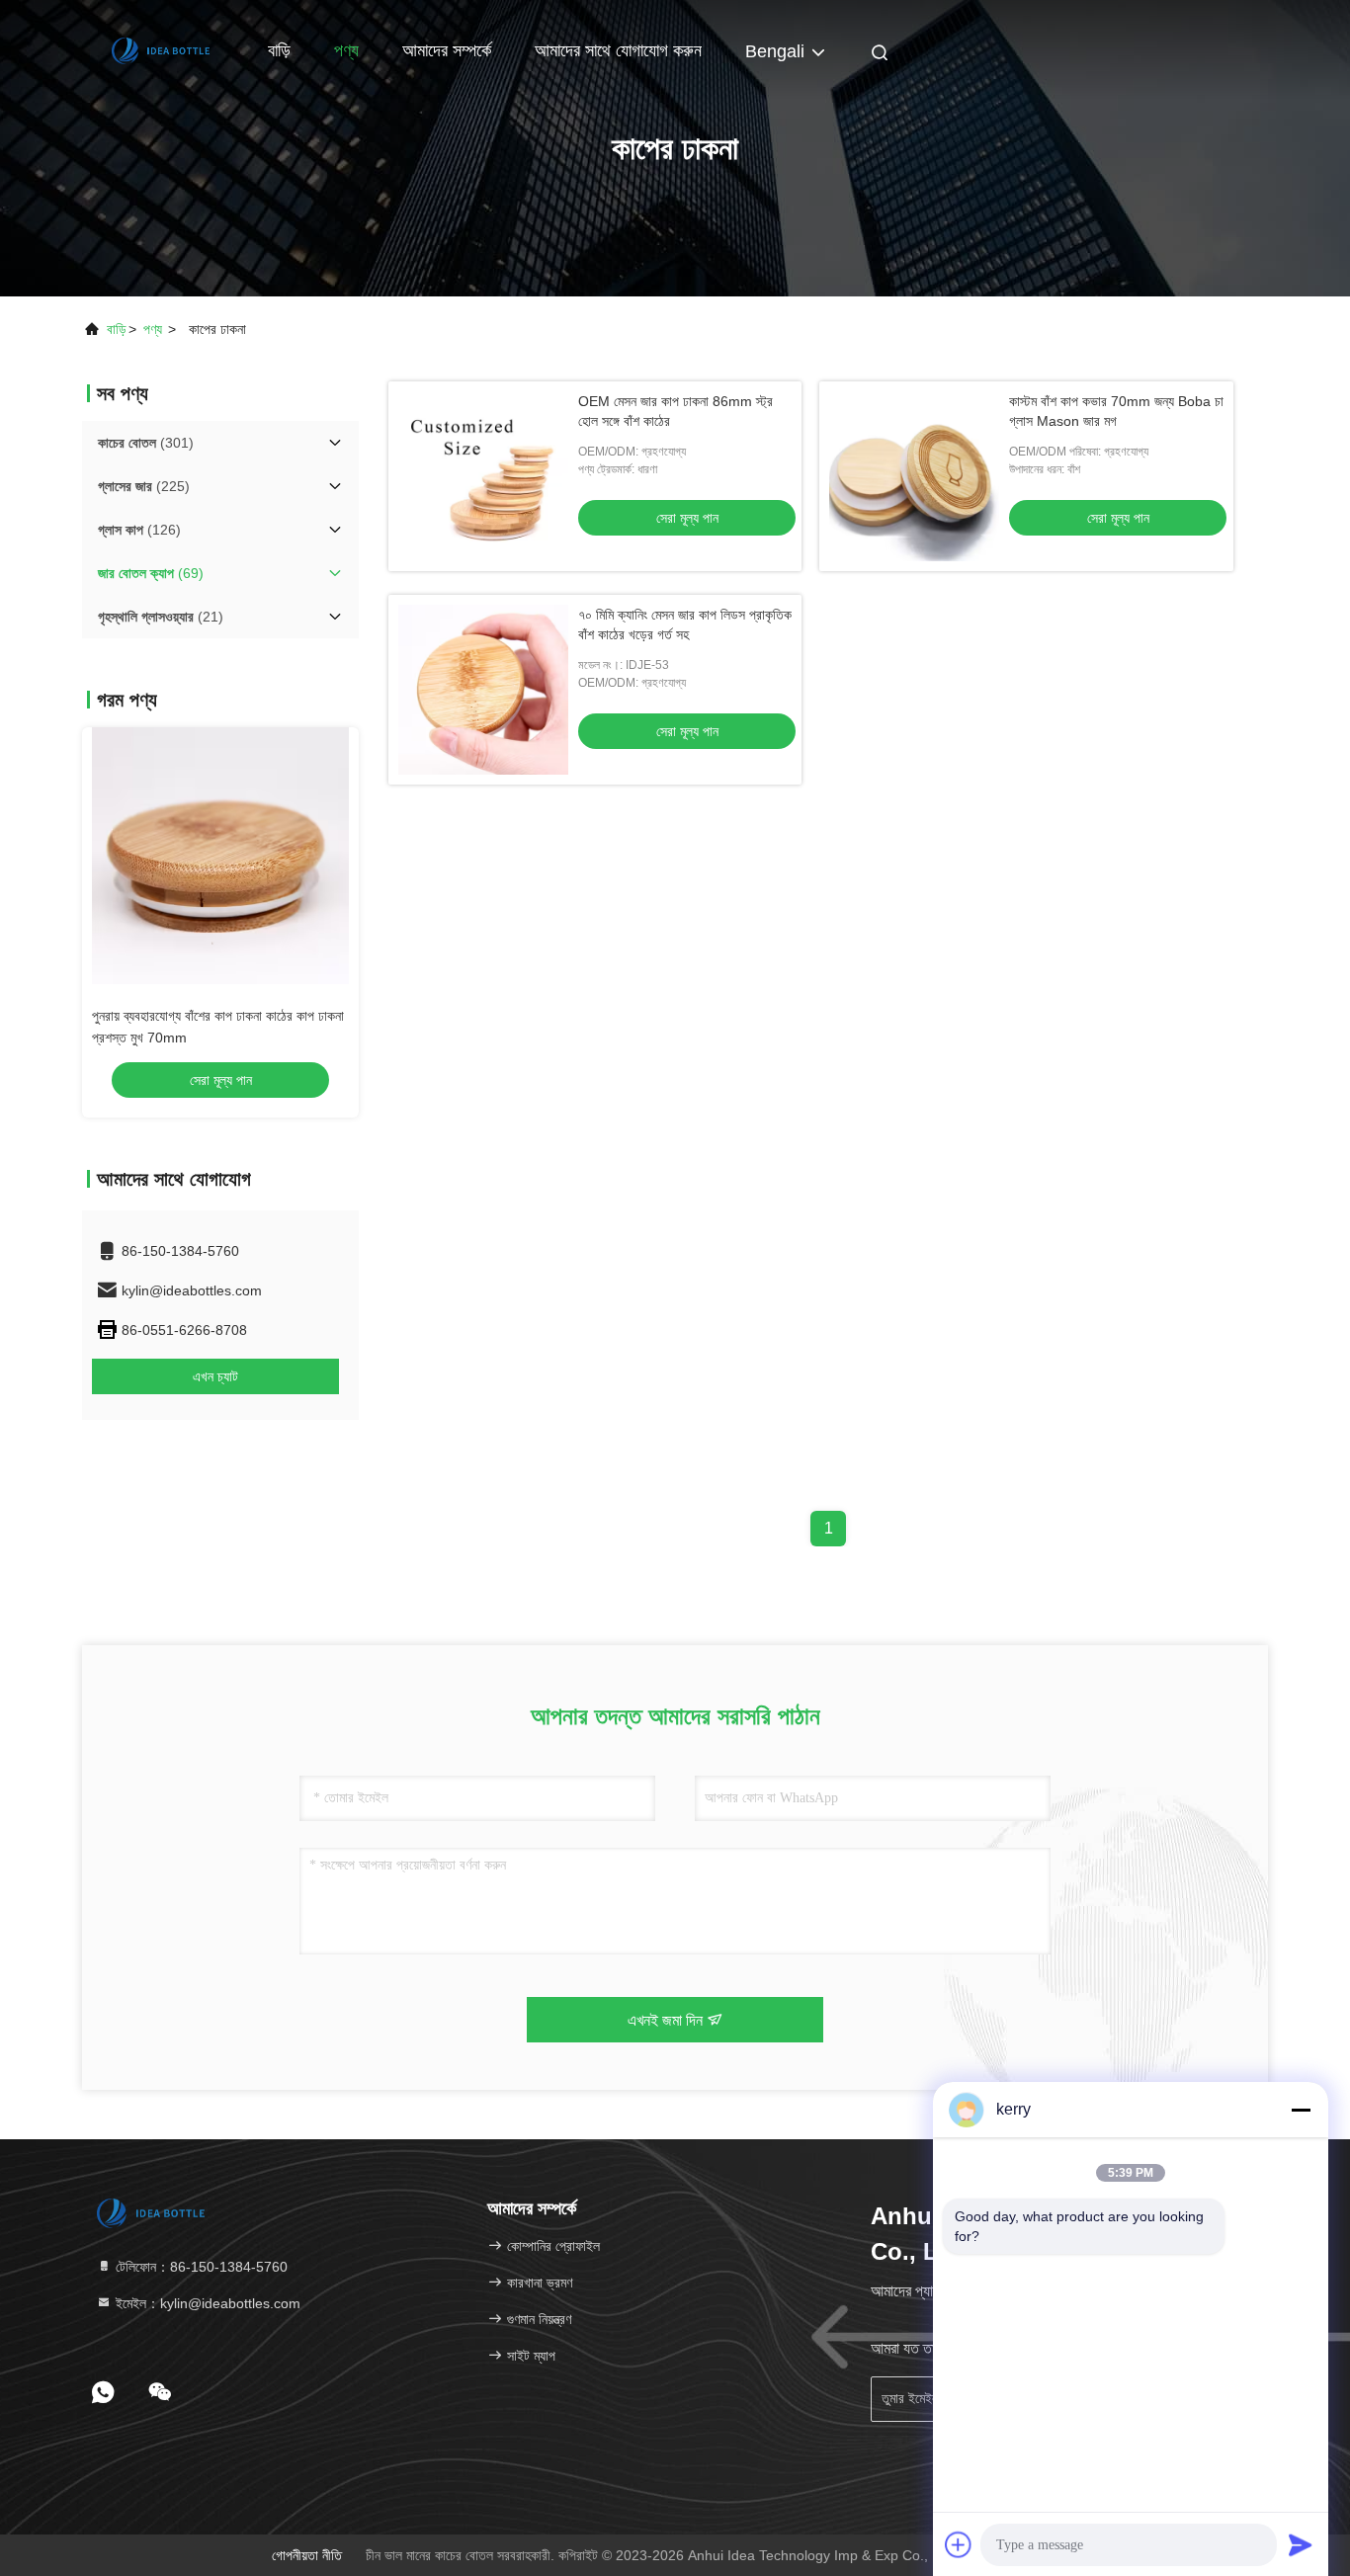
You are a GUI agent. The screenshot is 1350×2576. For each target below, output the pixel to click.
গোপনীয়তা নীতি (307, 2555)
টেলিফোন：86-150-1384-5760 (200, 2267)
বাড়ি (279, 50)
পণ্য (346, 50)
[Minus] (1301, 2110)
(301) (146, 443)
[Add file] (959, 2544)
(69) (151, 573)
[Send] (1301, 2544)
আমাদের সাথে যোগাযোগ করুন (618, 50)
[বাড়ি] (161, 49)
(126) (139, 530)
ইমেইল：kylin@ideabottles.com (206, 2303)
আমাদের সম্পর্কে (447, 50)
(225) (144, 486)
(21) (161, 617)
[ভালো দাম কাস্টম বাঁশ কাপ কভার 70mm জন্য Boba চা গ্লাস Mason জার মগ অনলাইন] (914, 476)
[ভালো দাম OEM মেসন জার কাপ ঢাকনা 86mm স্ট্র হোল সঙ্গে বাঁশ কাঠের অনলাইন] (483, 476)
